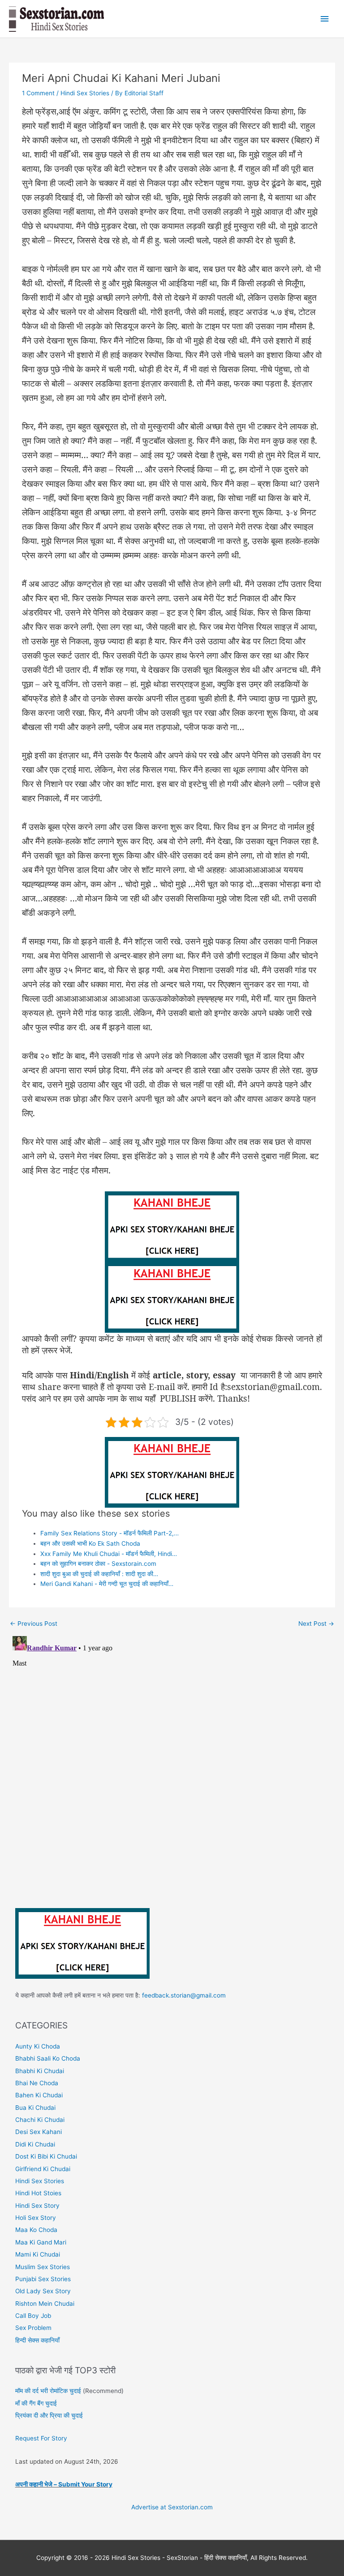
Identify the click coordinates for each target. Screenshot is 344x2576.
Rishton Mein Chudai (45, 2304)
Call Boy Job (33, 2316)
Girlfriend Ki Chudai (43, 2169)
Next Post (316, 1624)
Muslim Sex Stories (43, 2267)
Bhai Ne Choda (37, 2083)
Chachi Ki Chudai (40, 2120)
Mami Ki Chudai (38, 2254)
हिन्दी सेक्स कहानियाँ (37, 2340)
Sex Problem (33, 2328)
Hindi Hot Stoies (38, 2193)
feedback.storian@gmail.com (183, 1995)
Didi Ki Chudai (35, 2144)
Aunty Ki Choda (38, 2046)
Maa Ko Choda (36, 2230)
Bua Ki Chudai (35, 2108)
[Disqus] (172, 1744)
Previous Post (34, 1624)
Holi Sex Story (36, 2218)
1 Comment (38, 93)
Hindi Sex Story (37, 2206)
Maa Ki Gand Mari (41, 2242)
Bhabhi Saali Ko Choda (48, 2058)
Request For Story (41, 2438)
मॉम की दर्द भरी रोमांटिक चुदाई (48, 2391)
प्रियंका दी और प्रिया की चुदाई (49, 2415)
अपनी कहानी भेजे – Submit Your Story (64, 2484)
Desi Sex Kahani (39, 2132)
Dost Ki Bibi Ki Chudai (46, 2156)
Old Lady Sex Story (43, 2291)
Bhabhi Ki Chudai (40, 2071)
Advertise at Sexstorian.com (172, 2507)
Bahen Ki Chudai (39, 2095)
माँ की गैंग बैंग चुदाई (36, 2403)
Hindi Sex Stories (85, 93)
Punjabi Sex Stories (43, 2279)
